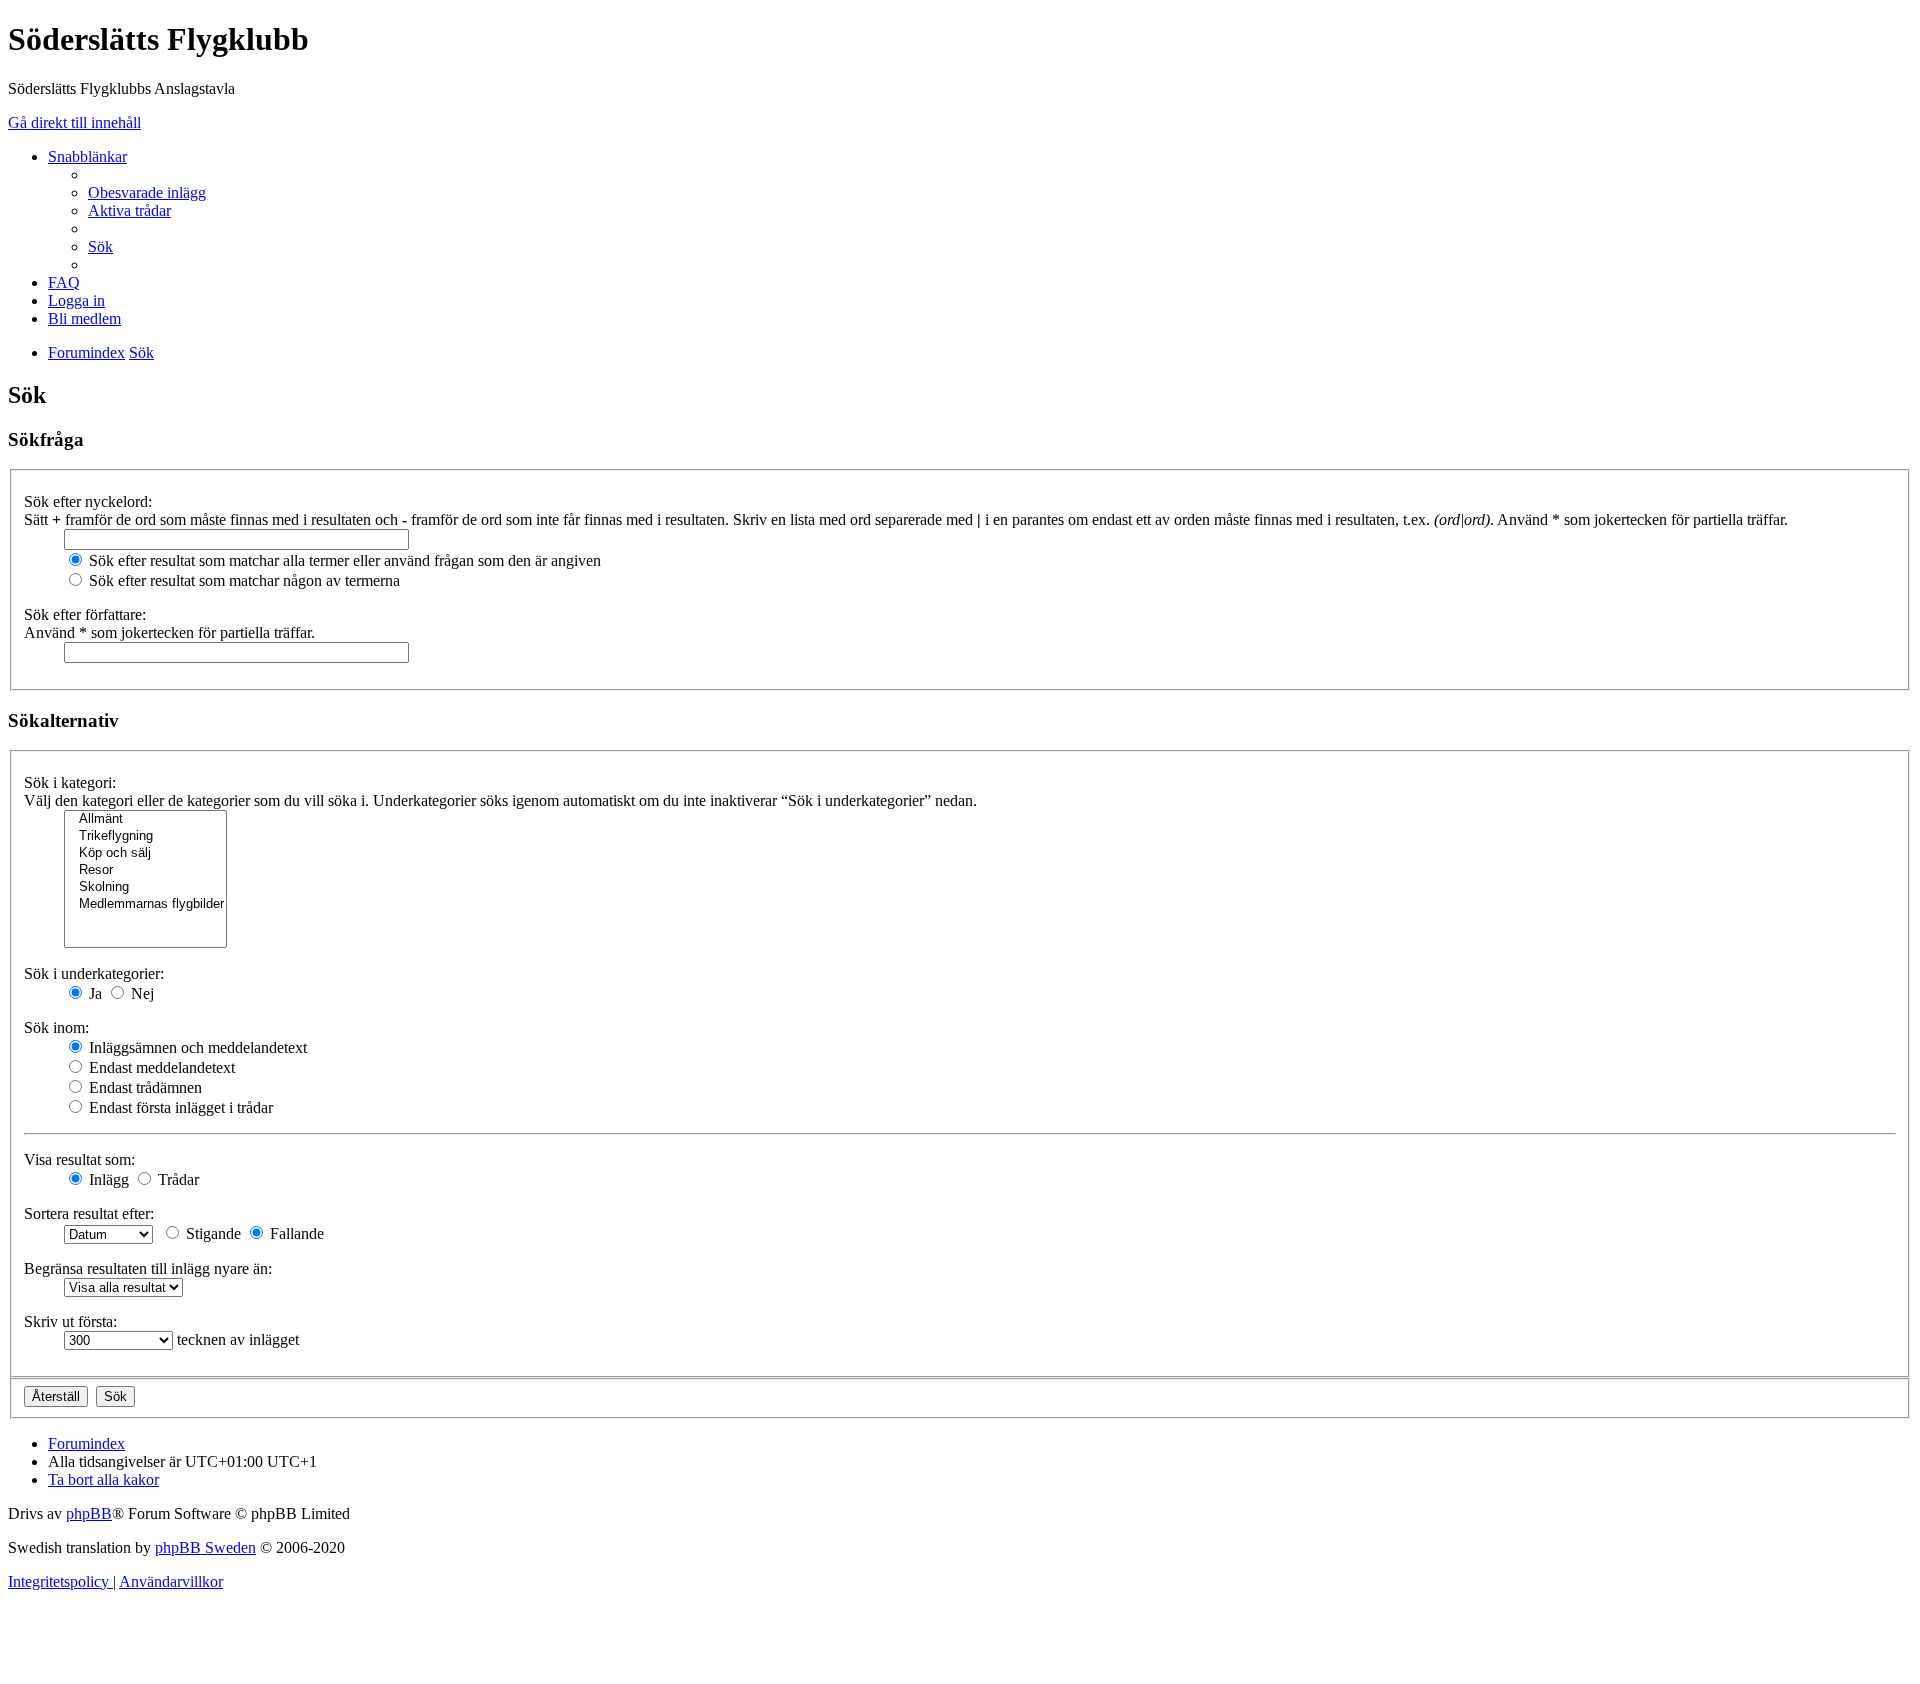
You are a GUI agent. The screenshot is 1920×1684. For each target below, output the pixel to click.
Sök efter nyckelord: (88, 501)
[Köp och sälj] (145, 853)
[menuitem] (147, 192)
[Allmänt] (145, 819)
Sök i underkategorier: (94, 973)
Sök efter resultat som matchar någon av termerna (242, 580)
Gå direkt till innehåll (74, 122)
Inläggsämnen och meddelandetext (196, 1047)
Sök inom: (56, 1027)
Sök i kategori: (70, 782)
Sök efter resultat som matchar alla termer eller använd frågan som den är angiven (343, 560)
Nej (140, 993)
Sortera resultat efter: (89, 1213)
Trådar (176, 1179)
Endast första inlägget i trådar (179, 1107)
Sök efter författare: (85, 614)
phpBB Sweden (205, 1547)
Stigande (211, 1233)
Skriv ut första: (70, 1321)
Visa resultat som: (79, 1159)
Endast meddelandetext (160, 1067)
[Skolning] (145, 887)
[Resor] (145, 870)
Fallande (295, 1233)
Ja (93, 993)
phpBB (89, 1513)
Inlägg (107, 1179)
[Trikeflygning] (145, 836)
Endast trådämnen (143, 1087)
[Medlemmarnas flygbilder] (145, 904)
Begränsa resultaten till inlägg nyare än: (148, 1268)
